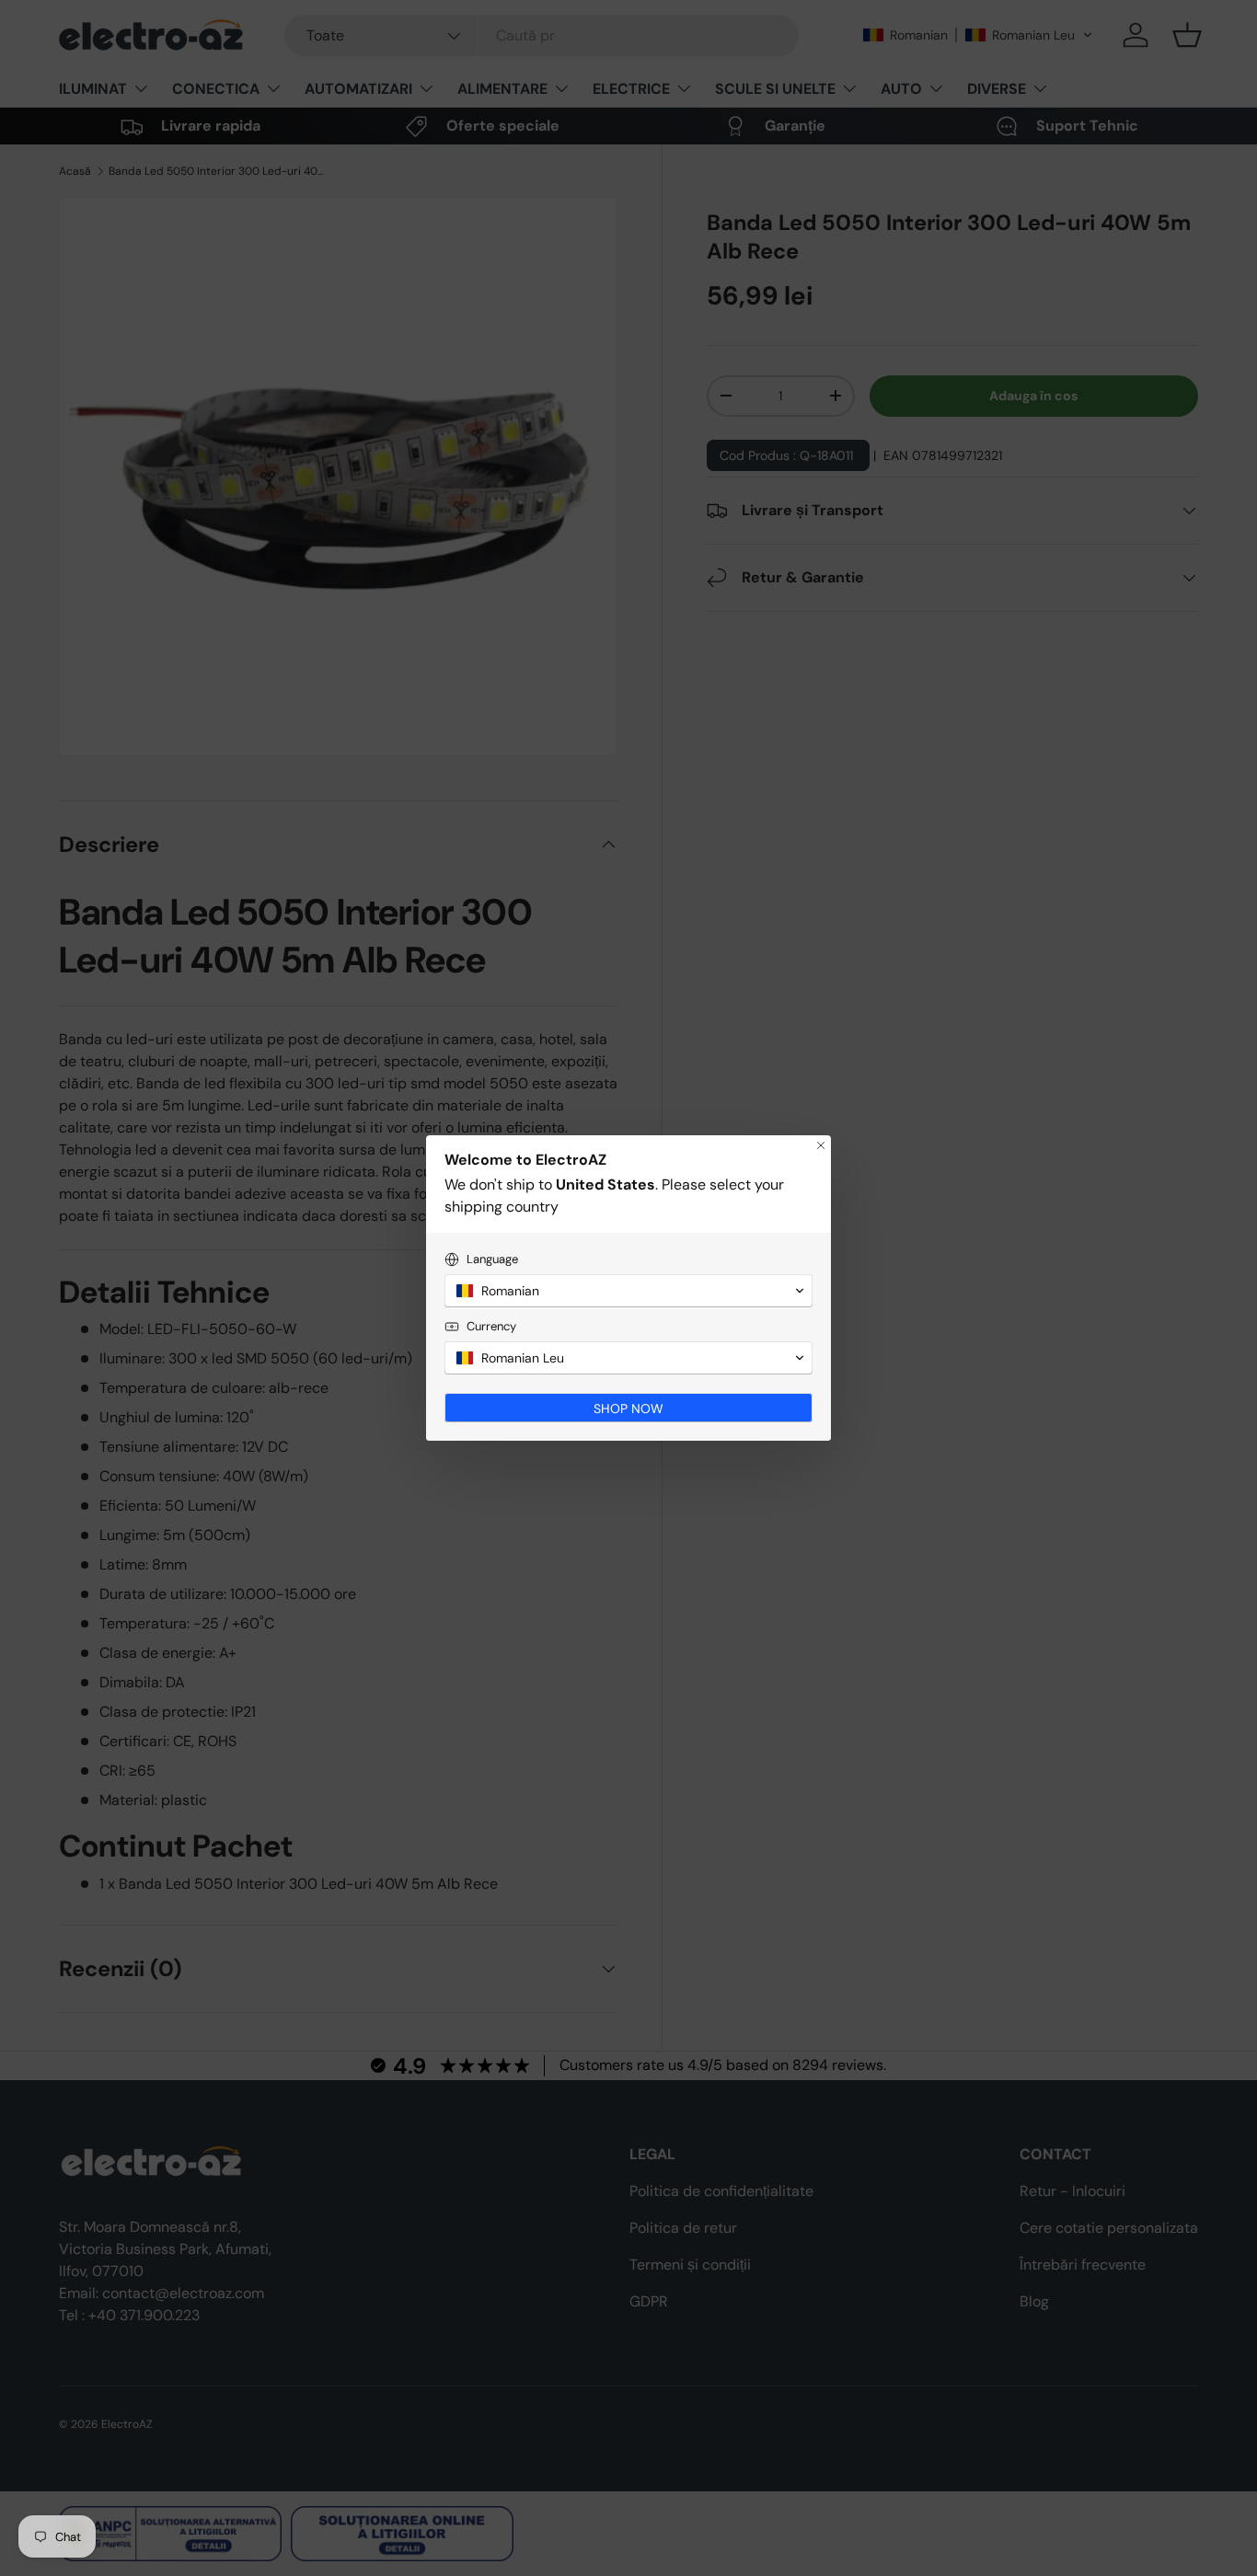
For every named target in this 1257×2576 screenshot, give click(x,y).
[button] (628, 1291)
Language (492, 1259)
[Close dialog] (821, 1145)
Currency (491, 1326)
